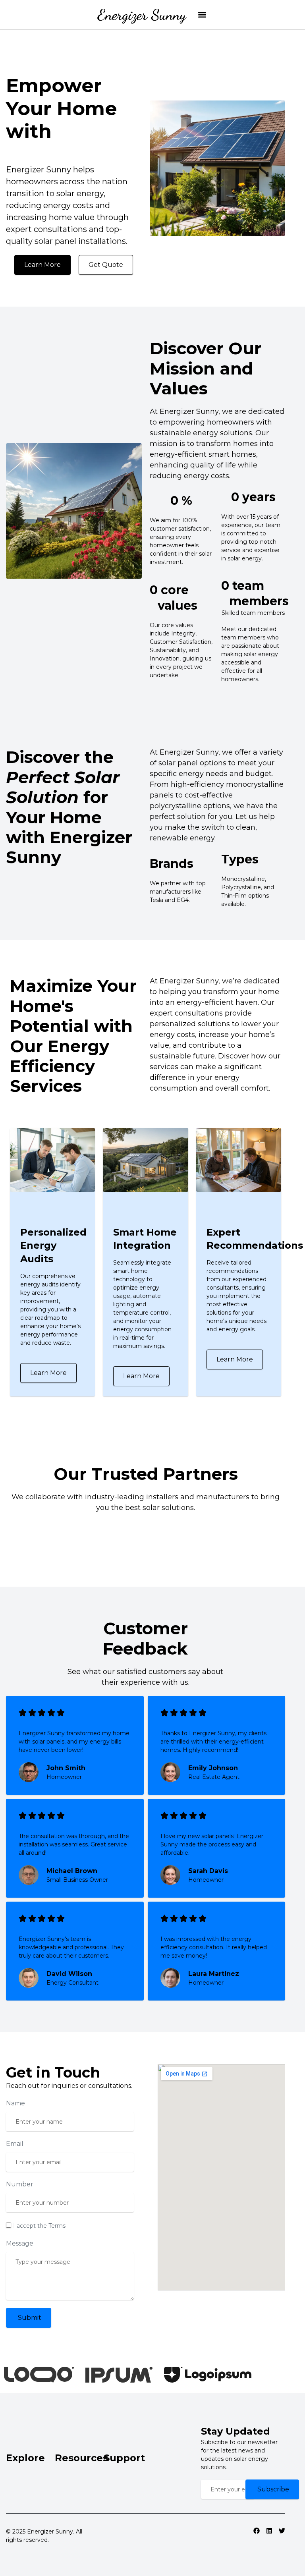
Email (15, 2144)
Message (20, 2243)
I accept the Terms (39, 2226)
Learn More (48, 1373)
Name (15, 2103)
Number (20, 2184)
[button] (202, 15)
